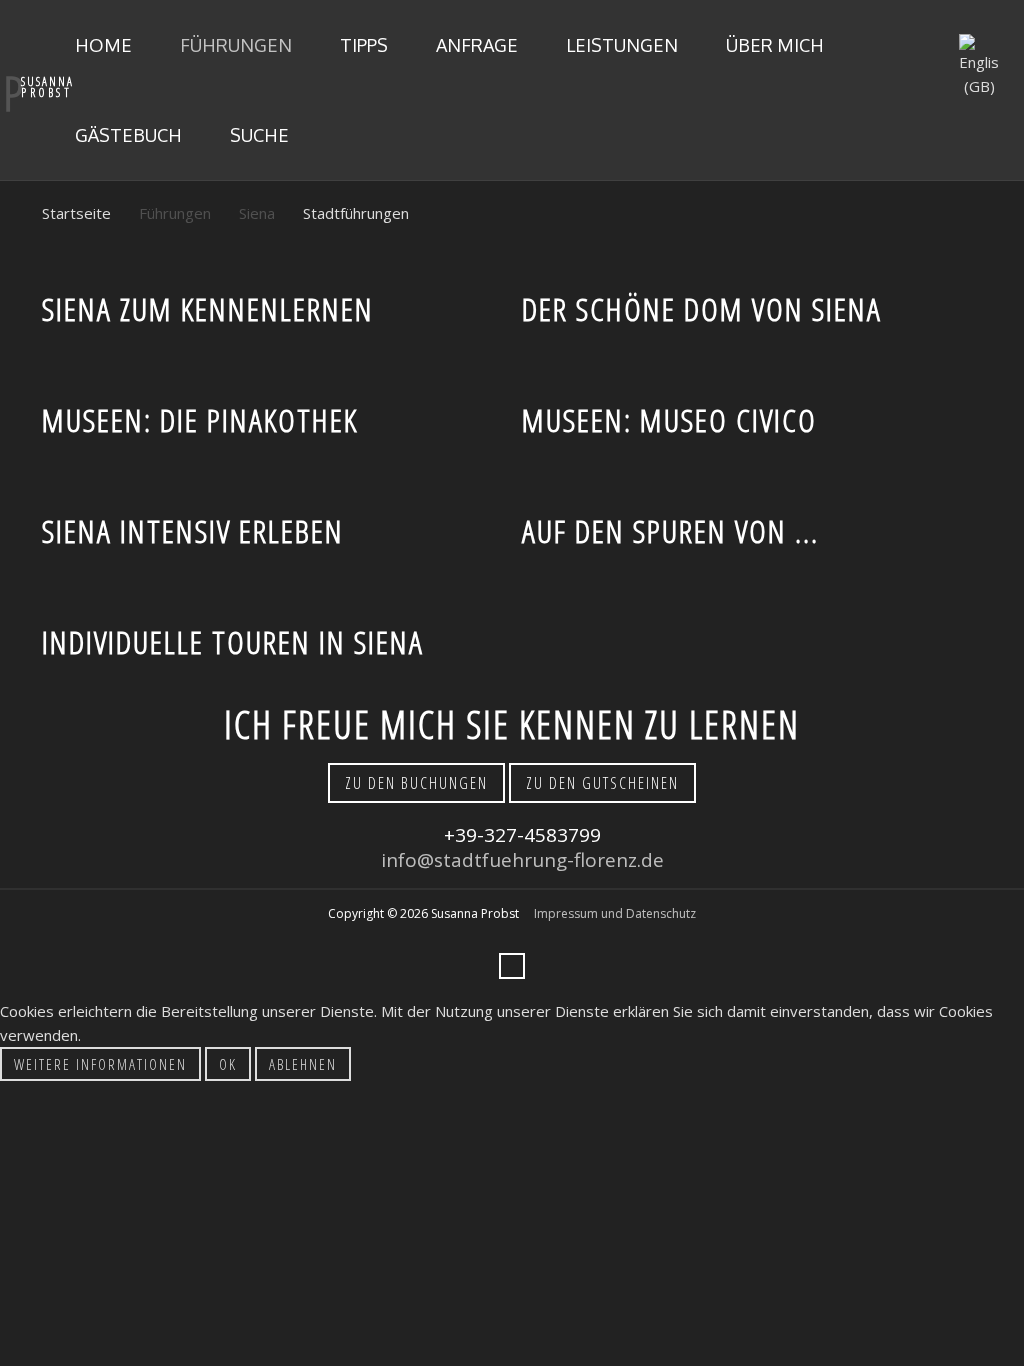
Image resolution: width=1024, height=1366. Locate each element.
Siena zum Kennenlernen (208, 308)
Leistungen (620, 45)
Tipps (362, 45)
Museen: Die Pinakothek (200, 419)
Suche (257, 135)
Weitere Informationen (100, 1064)
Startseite (76, 213)
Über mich (773, 45)
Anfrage (475, 45)
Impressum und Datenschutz (615, 913)
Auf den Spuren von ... (670, 530)
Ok (228, 1064)
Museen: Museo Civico (669, 419)
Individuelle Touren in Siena (233, 641)
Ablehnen (303, 1064)
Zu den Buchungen (416, 783)
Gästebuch (126, 135)
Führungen (234, 45)
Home (101, 45)
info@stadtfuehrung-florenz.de (522, 860)
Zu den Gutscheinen (602, 783)
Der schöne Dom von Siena (702, 308)
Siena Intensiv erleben (193, 530)
